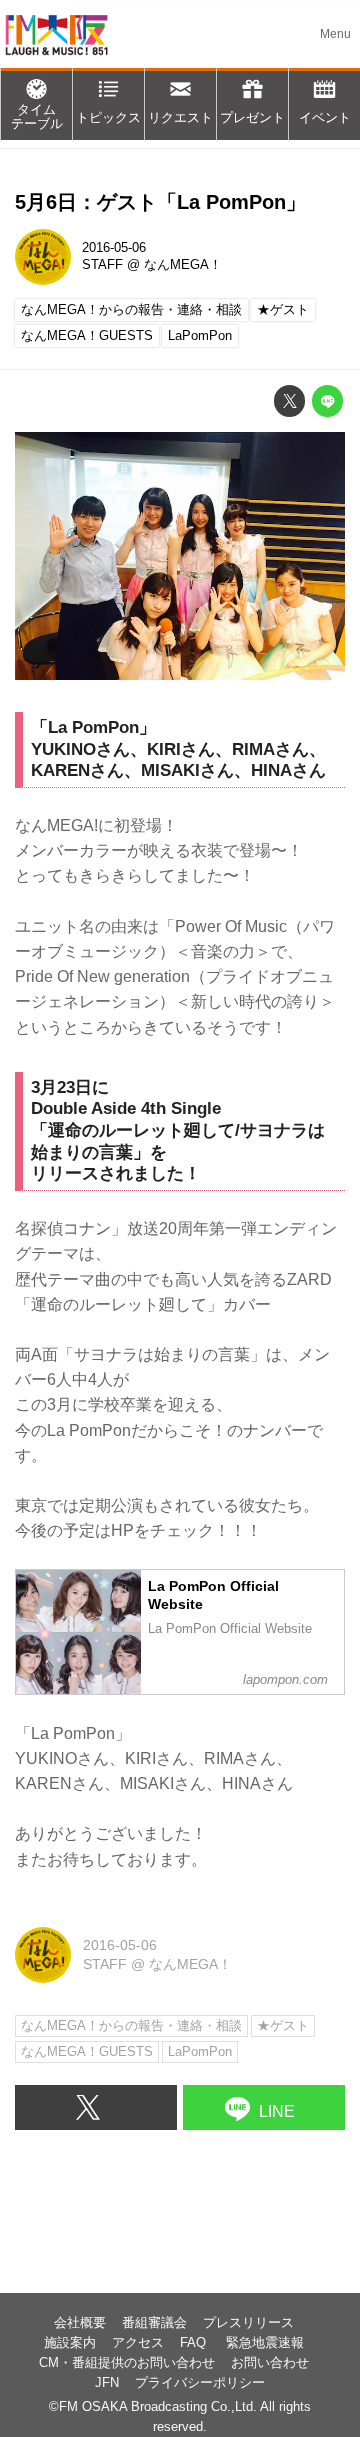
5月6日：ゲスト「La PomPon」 (160, 202)
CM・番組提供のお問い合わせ (127, 2363)
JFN (107, 2383)
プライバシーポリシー (200, 2383)
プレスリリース (248, 2323)
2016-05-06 (114, 248)
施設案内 (70, 2343)
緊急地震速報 (265, 2343)
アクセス (138, 2343)
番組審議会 (154, 2323)
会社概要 (80, 2323)
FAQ (195, 2343)
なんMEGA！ (183, 265)
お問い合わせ (270, 2363)
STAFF (102, 265)
